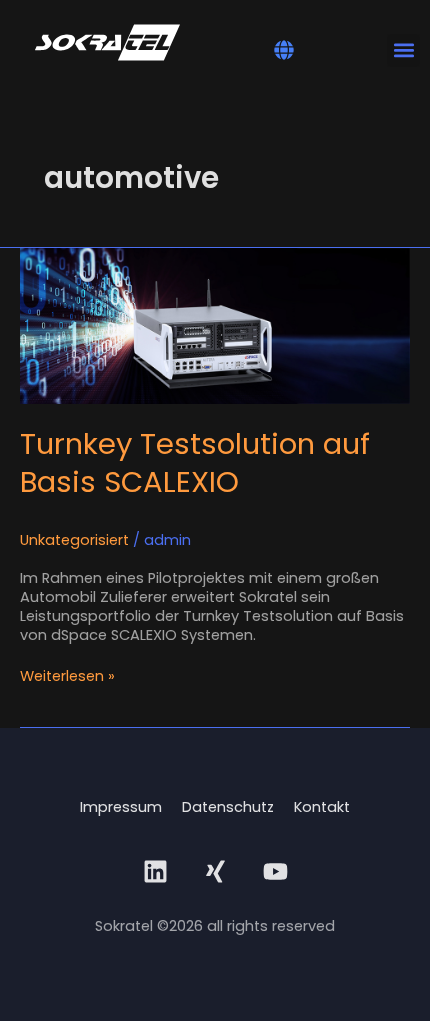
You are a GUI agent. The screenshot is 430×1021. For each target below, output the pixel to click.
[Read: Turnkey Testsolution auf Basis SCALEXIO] (215, 325)
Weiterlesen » (67, 676)
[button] (284, 50)
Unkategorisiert (74, 540)
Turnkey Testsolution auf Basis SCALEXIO (195, 462)
